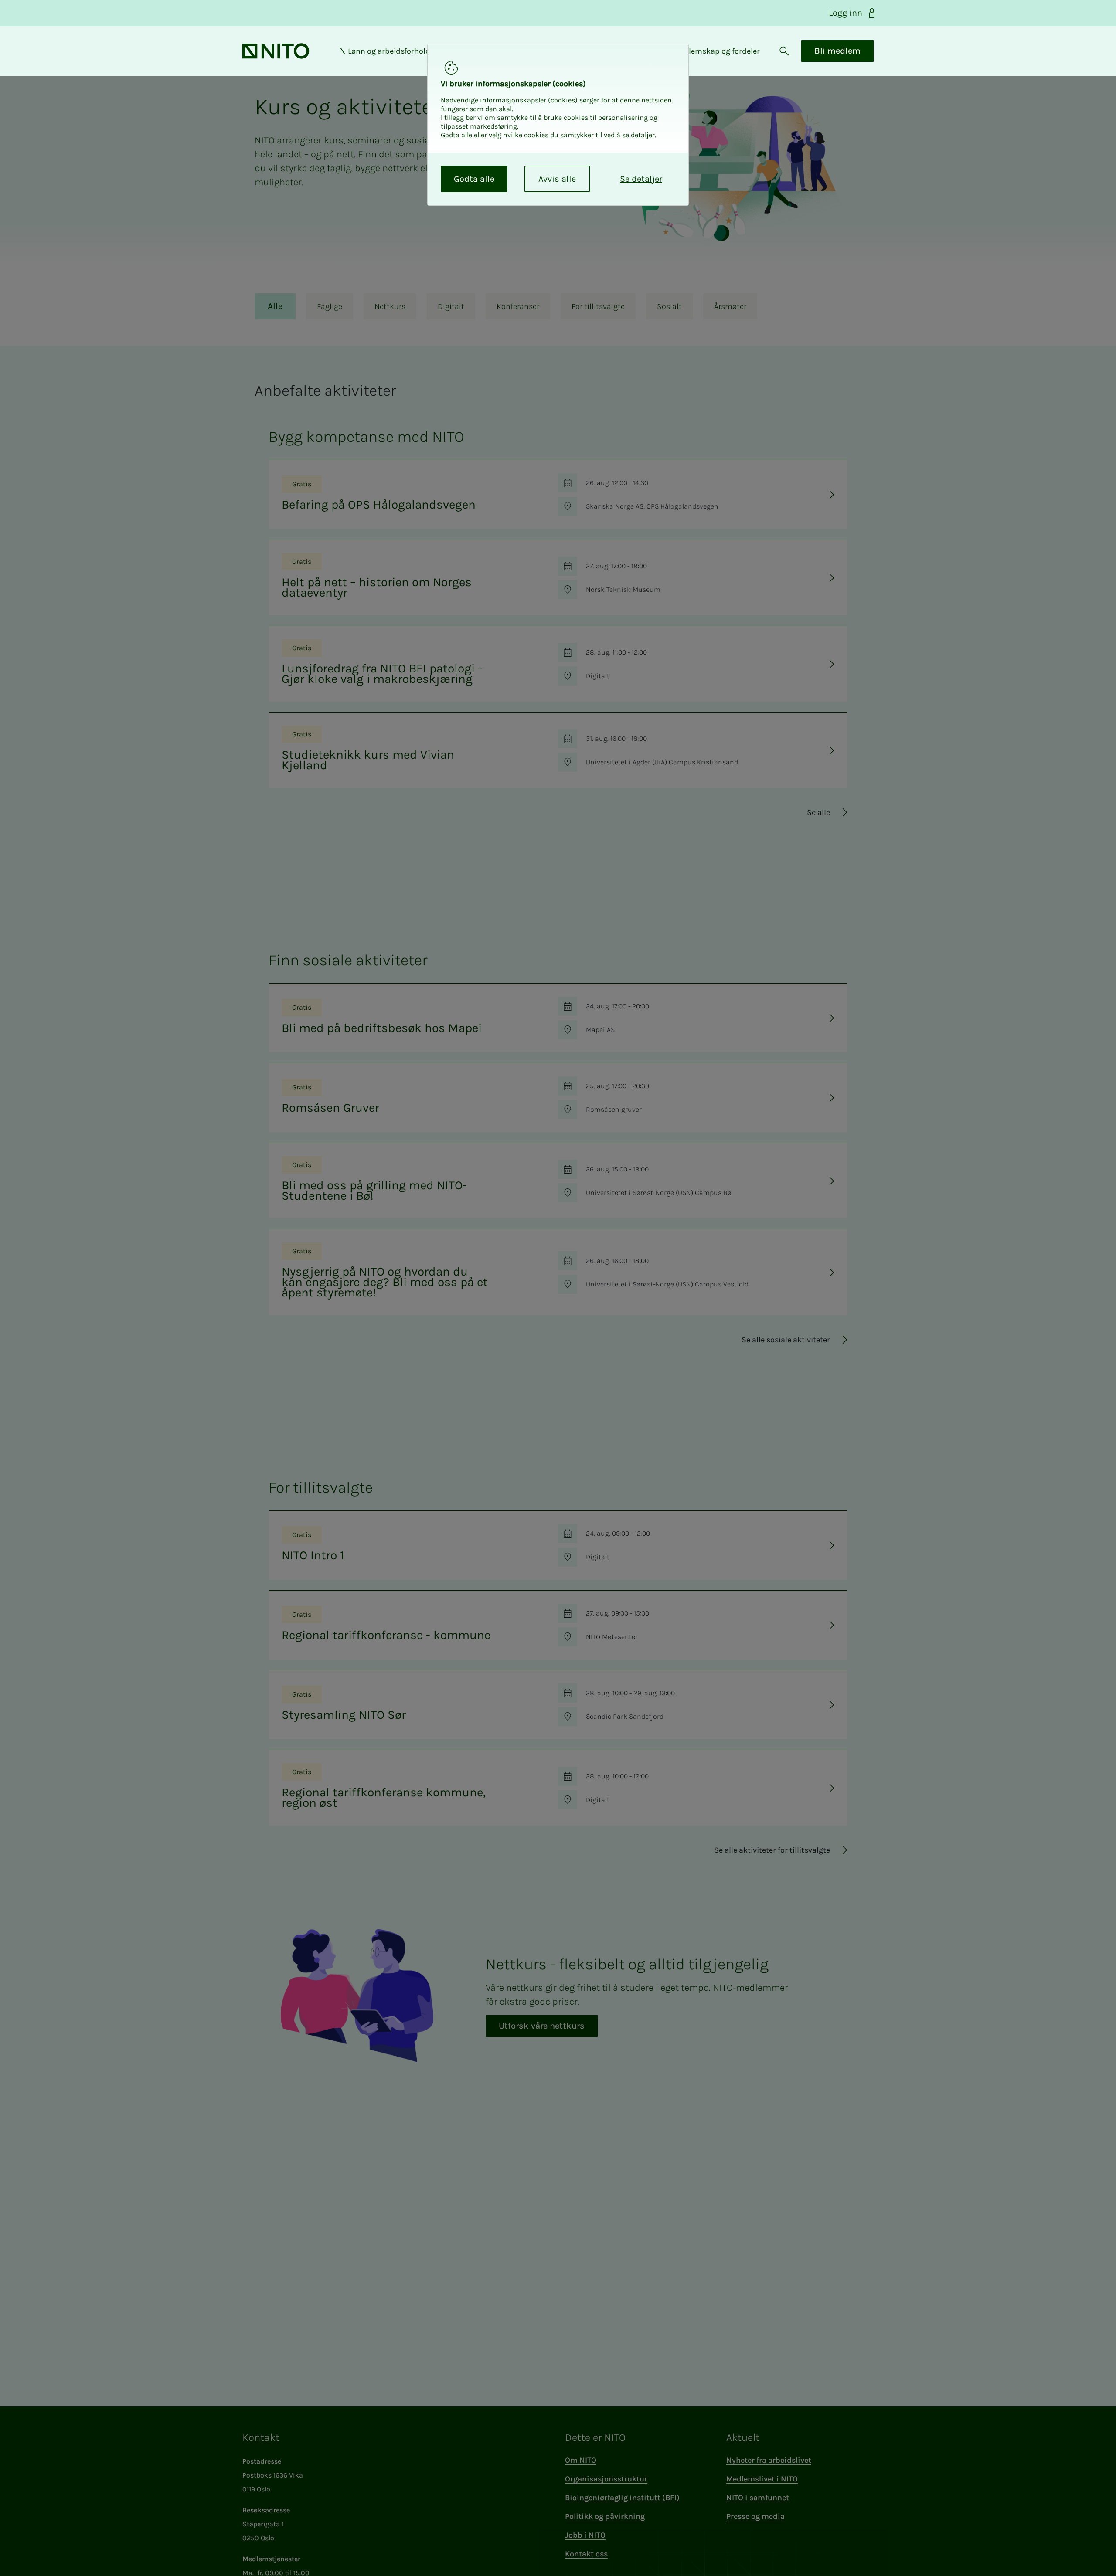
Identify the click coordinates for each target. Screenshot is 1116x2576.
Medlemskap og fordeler (717, 51)
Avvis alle (557, 179)
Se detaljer (641, 179)
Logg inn (846, 13)
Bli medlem (837, 51)
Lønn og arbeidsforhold (389, 51)
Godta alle (474, 179)
